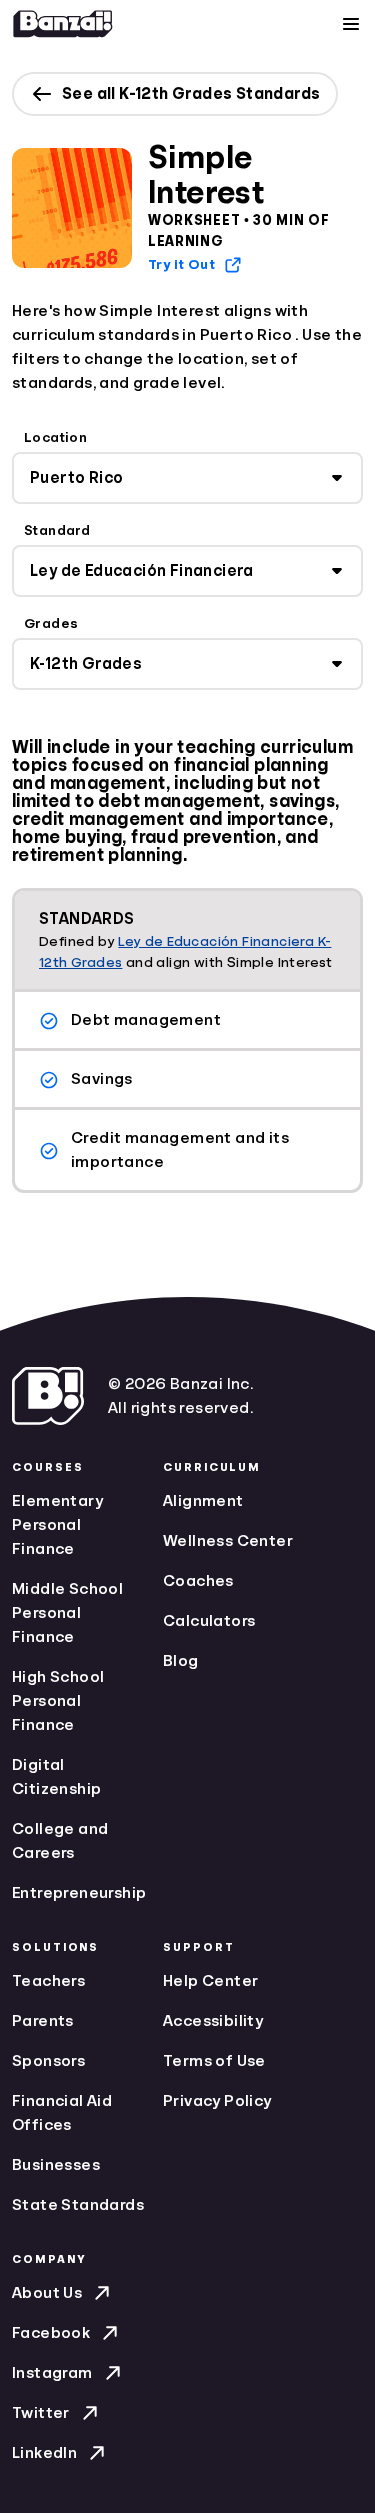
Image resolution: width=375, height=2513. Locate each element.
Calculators (209, 1621)
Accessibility (213, 2021)
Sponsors (48, 2061)
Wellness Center (228, 1541)
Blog (181, 1661)
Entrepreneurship (79, 1893)
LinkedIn (44, 2453)
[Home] (63, 24)
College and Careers (60, 1841)
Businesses (56, 2165)
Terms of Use (214, 2061)
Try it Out (181, 264)
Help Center (210, 1981)
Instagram (52, 2373)
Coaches (198, 1581)
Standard (57, 530)
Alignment (203, 1501)
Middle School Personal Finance (67, 1613)
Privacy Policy (217, 2101)
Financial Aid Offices (62, 2113)
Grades (51, 623)
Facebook (51, 2333)
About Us (47, 2293)
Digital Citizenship (56, 1777)
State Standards (78, 2205)
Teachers (48, 1981)
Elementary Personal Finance (57, 1525)
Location (55, 437)
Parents (43, 2021)
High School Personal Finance (58, 1701)
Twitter (41, 2413)
